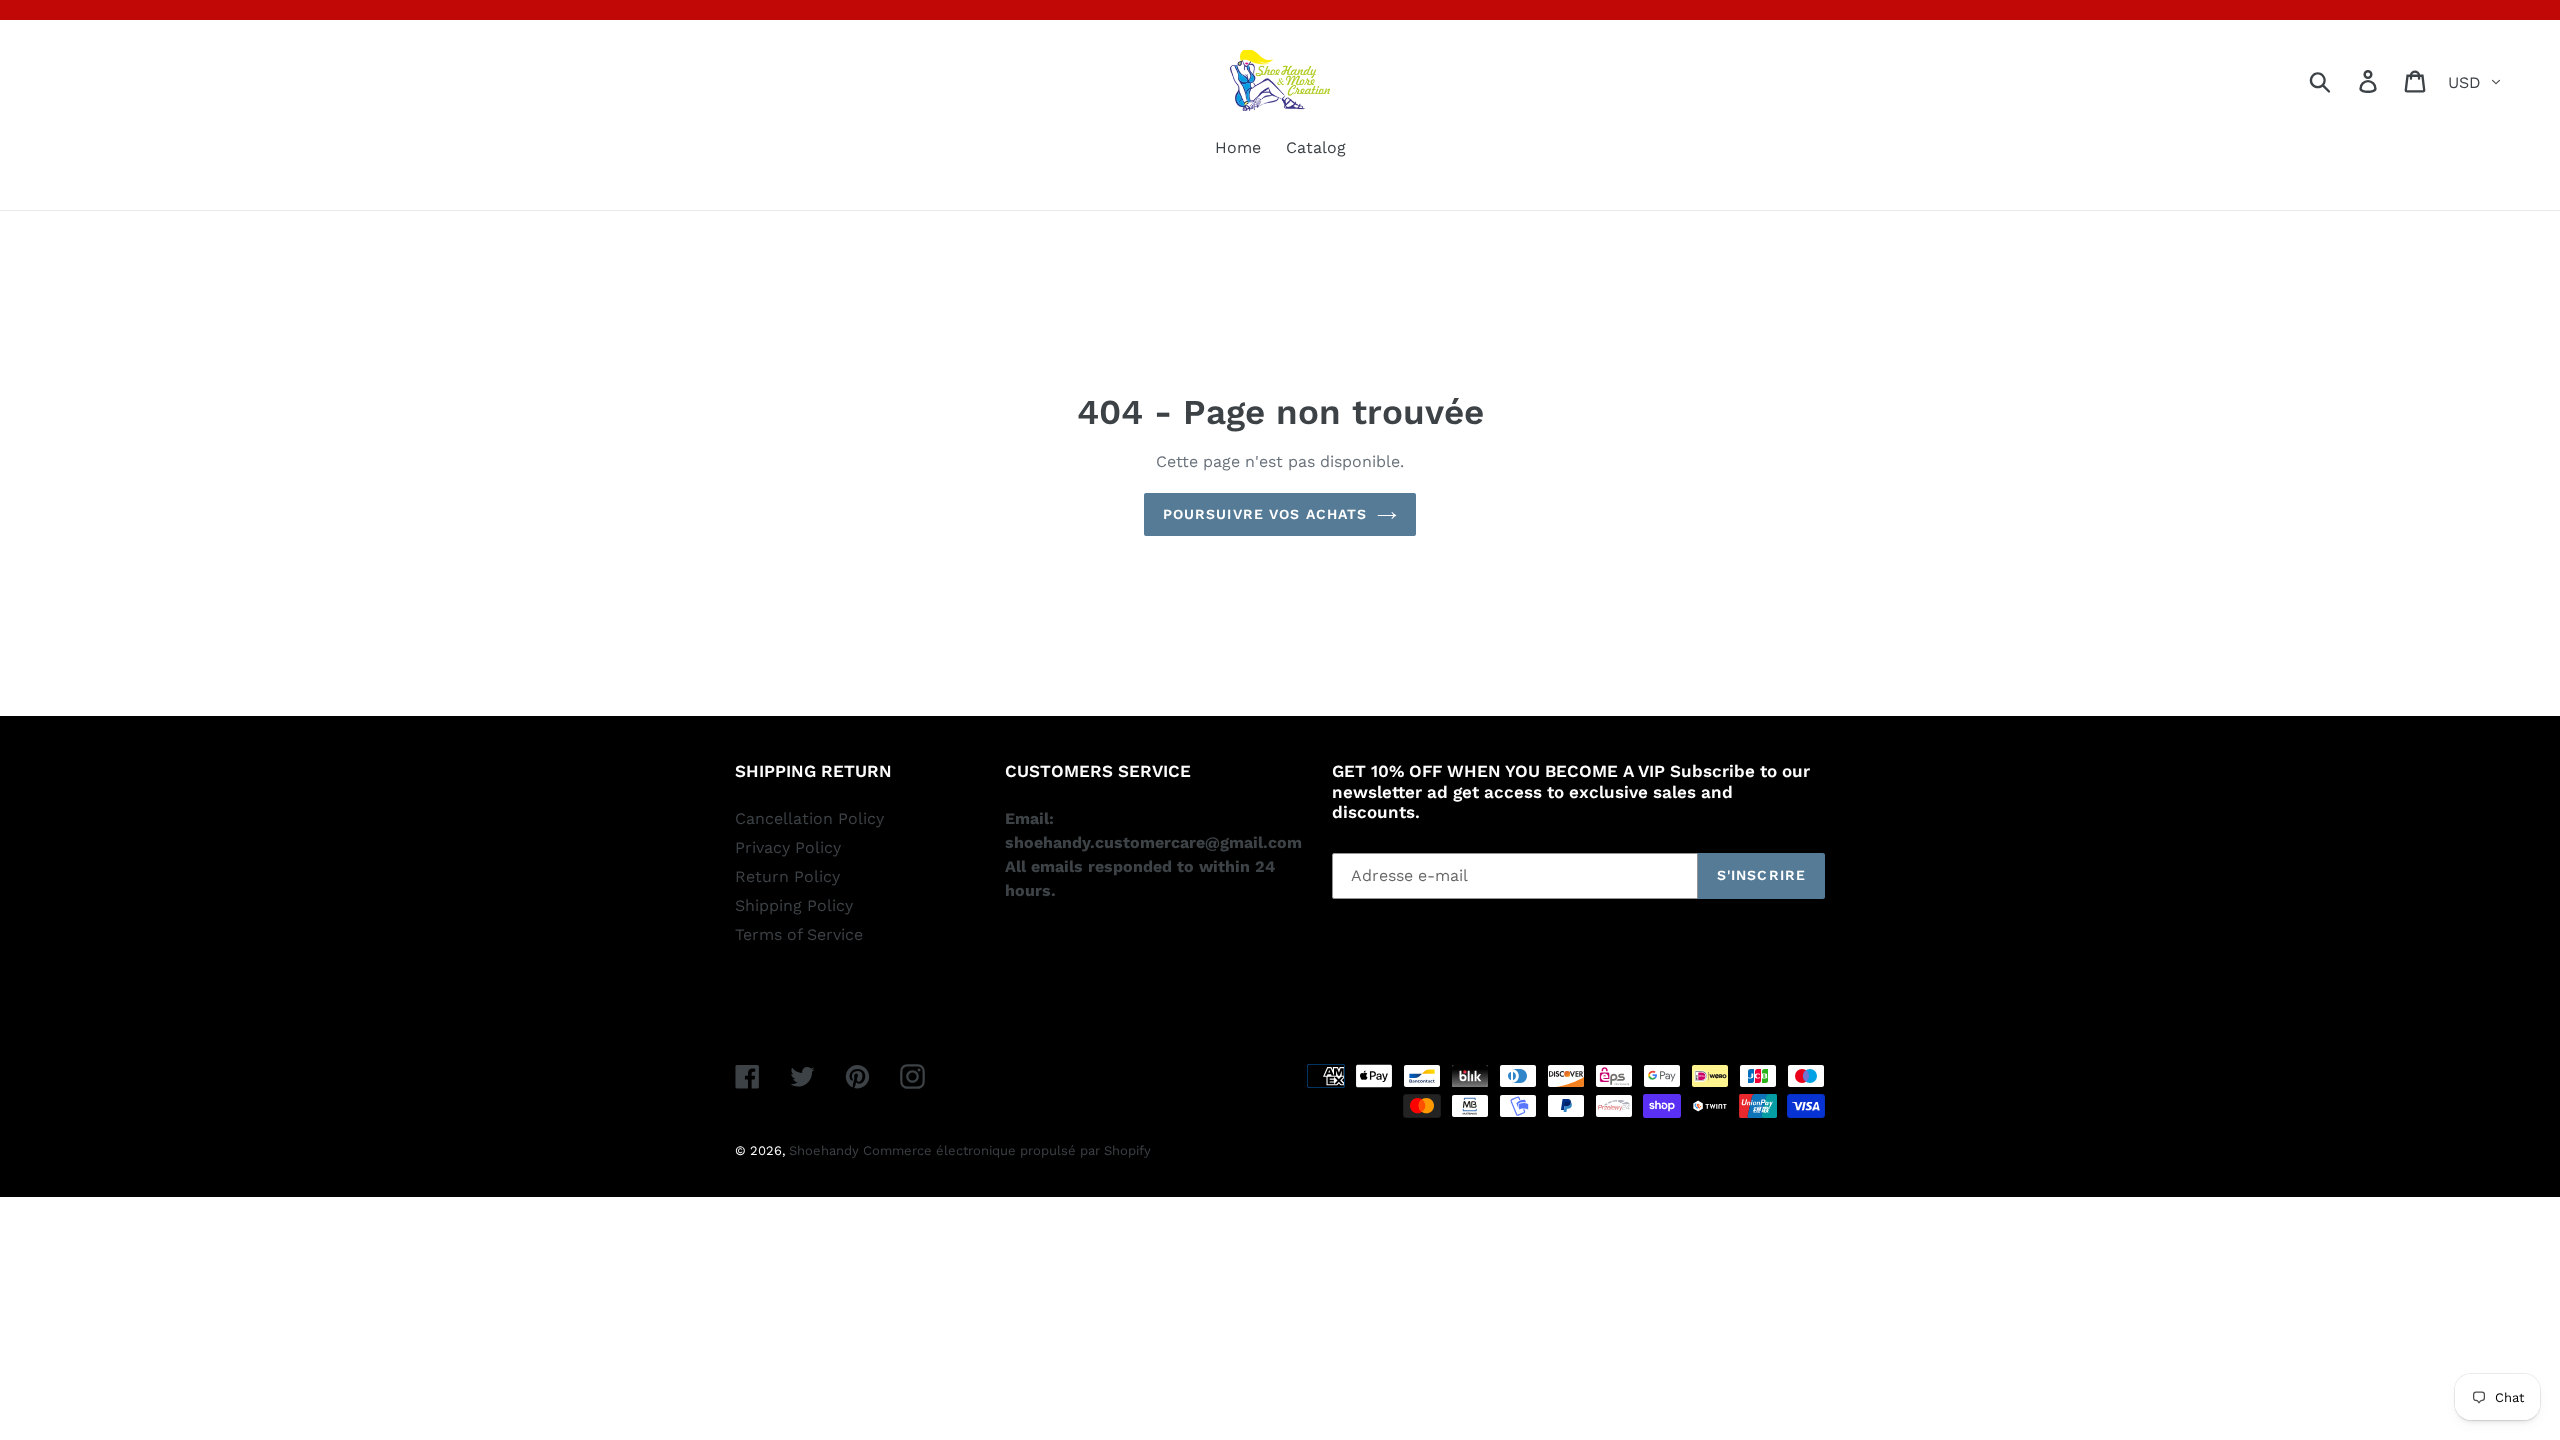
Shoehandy (826, 1150)
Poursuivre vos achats (1265, 514)
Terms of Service (799, 934)
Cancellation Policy (809, 818)
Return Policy (787, 876)
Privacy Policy (788, 847)
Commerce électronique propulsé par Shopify (1007, 1150)
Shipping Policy (794, 905)
